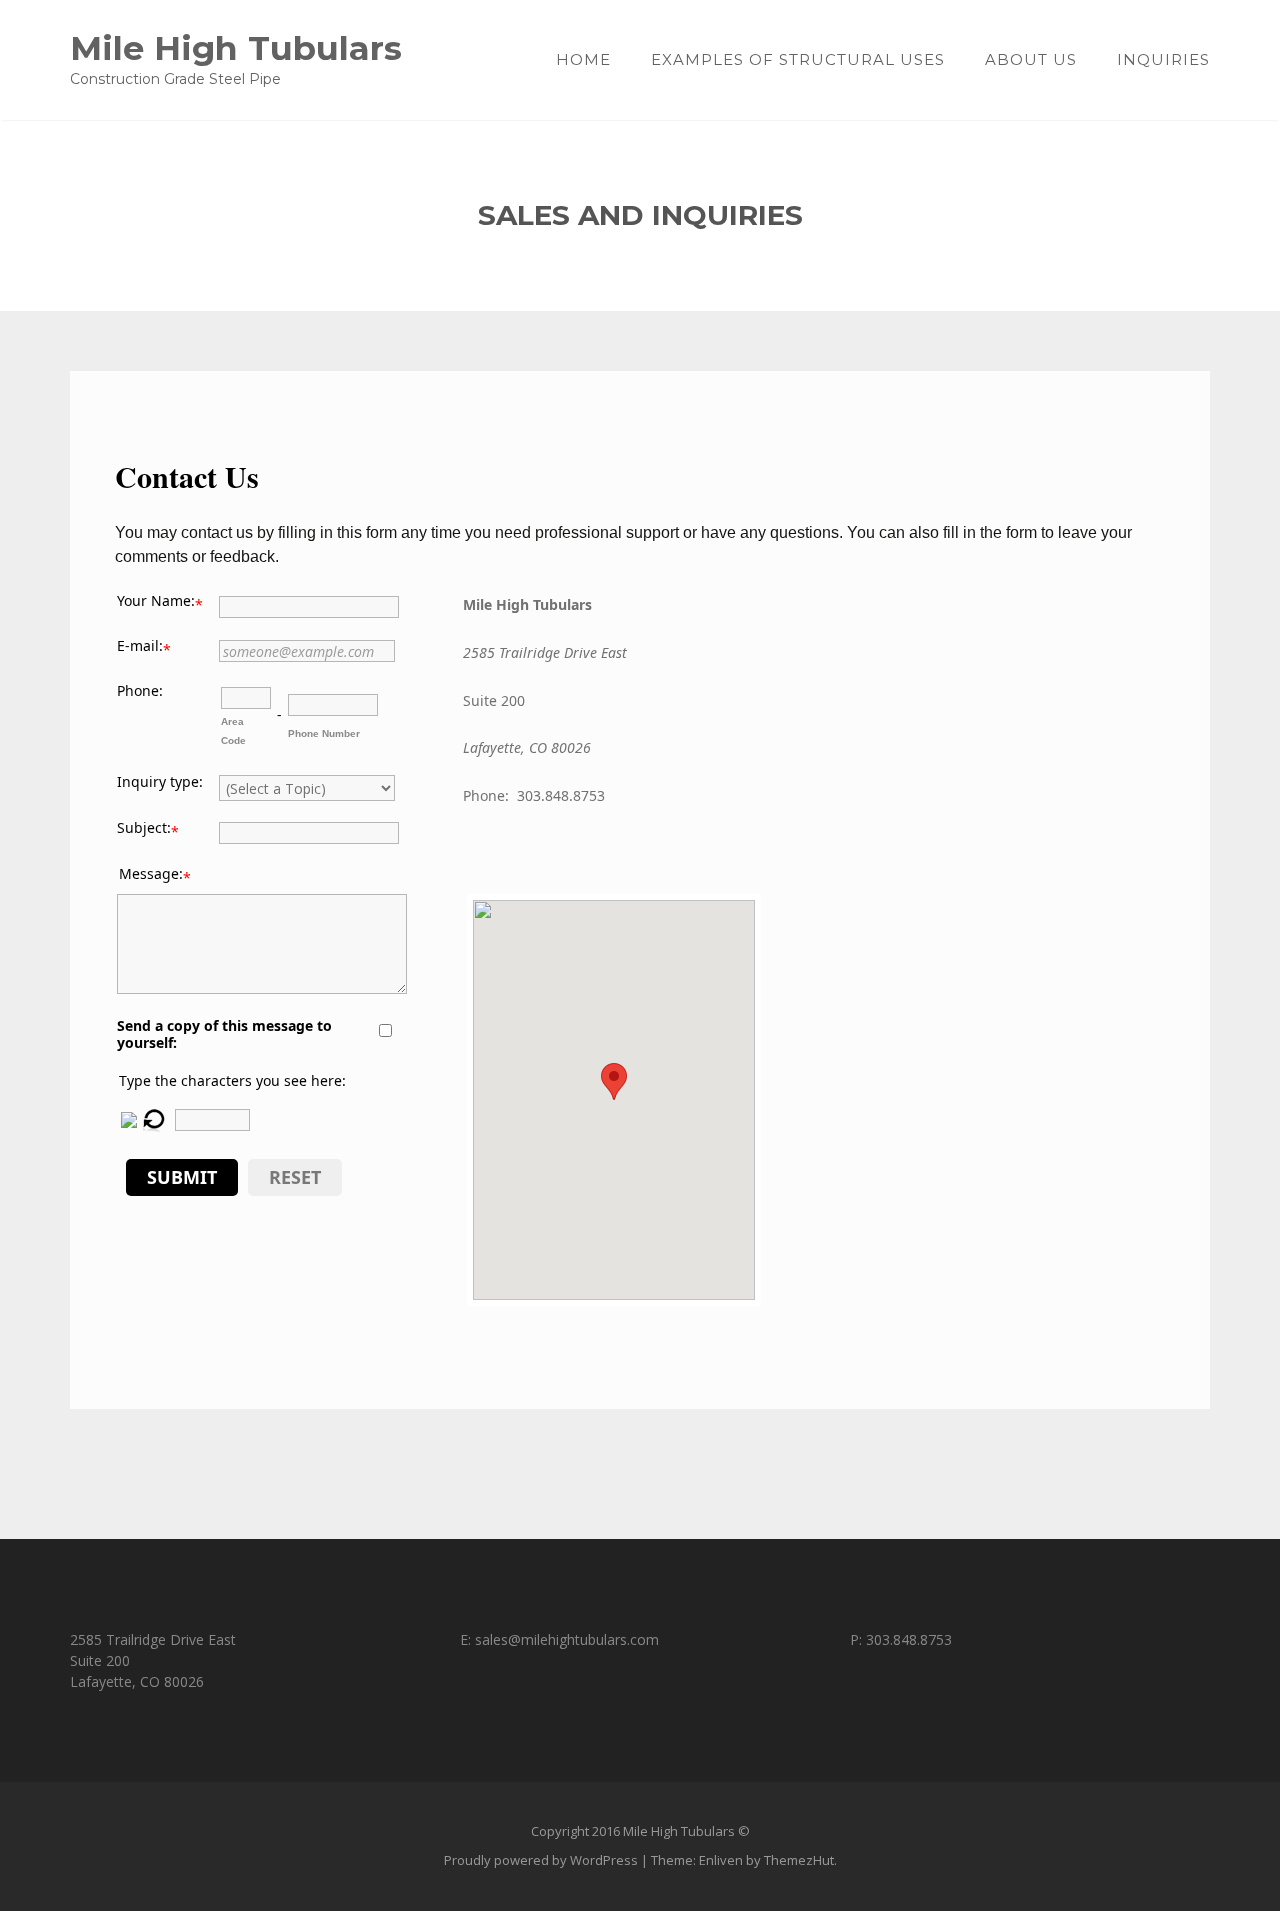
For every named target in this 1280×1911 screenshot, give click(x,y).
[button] (614, 1081)
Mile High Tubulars (236, 47)
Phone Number (324, 733)
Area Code (233, 731)
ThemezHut (799, 1860)
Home (583, 59)
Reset (295, 1177)
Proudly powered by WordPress (541, 1860)
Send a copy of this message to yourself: (224, 1034)
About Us (1031, 59)
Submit (182, 1177)
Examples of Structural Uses (798, 59)
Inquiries (1163, 59)
